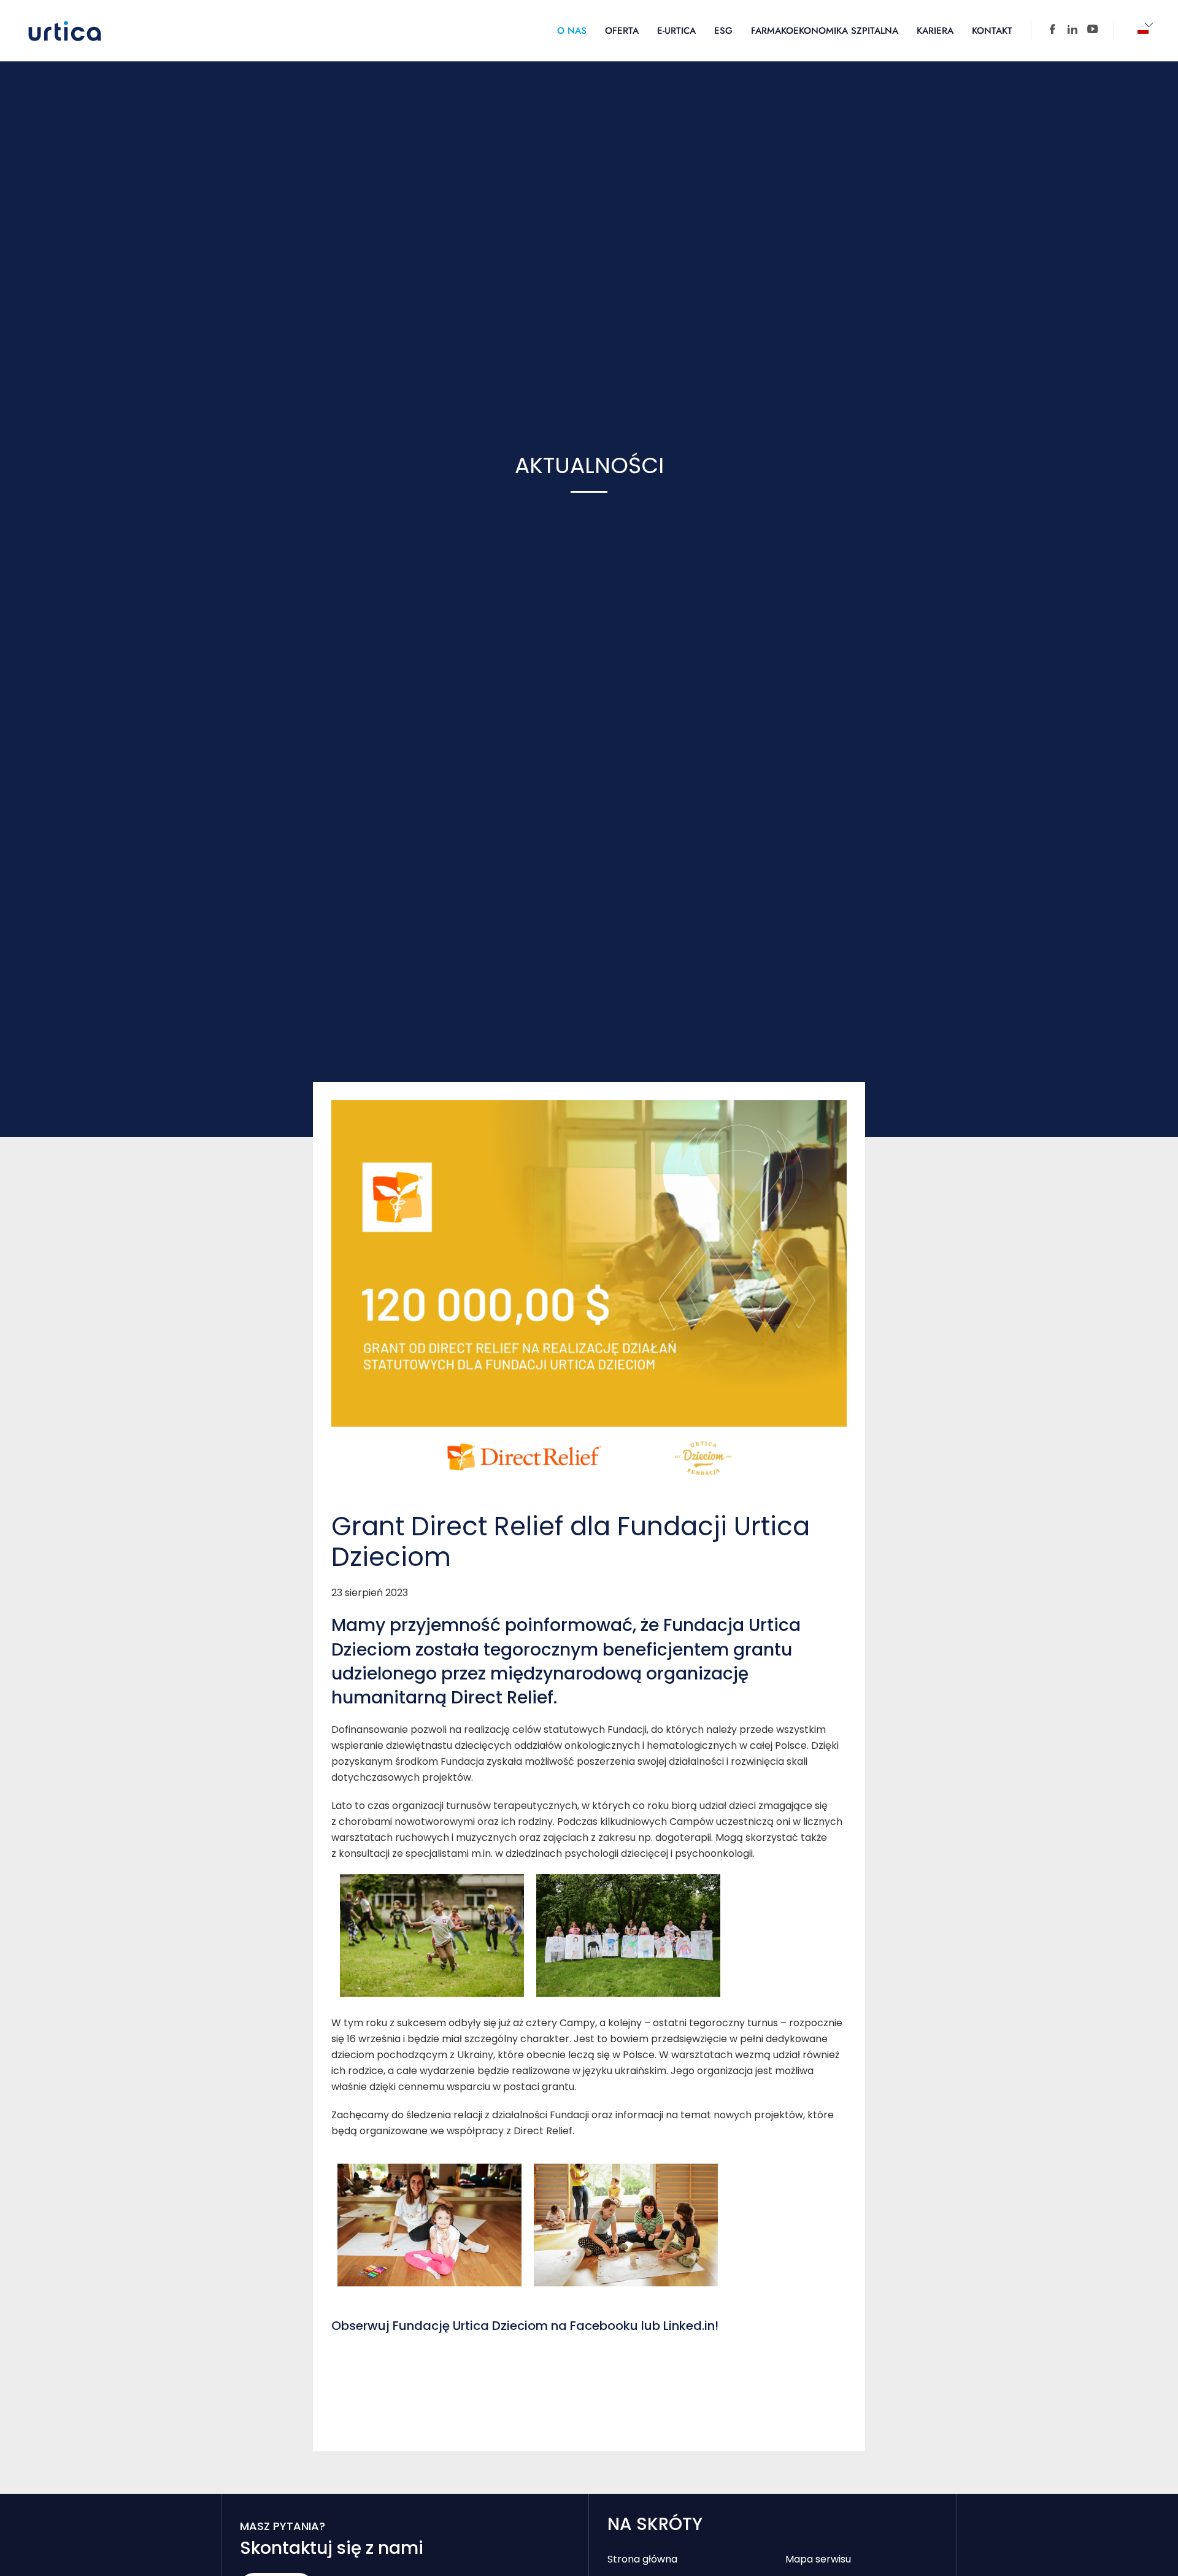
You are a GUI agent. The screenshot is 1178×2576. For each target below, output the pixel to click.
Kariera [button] (935, 31)
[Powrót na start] (65, 31)
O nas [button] (572, 31)
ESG (723, 31)
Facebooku (604, 2326)
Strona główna (642, 2559)
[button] (1143, 31)
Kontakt (992, 31)
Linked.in (689, 2326)
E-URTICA (676, 31)
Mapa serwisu (818, 2559)
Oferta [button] (622, 31)
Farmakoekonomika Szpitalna (825, 31)
